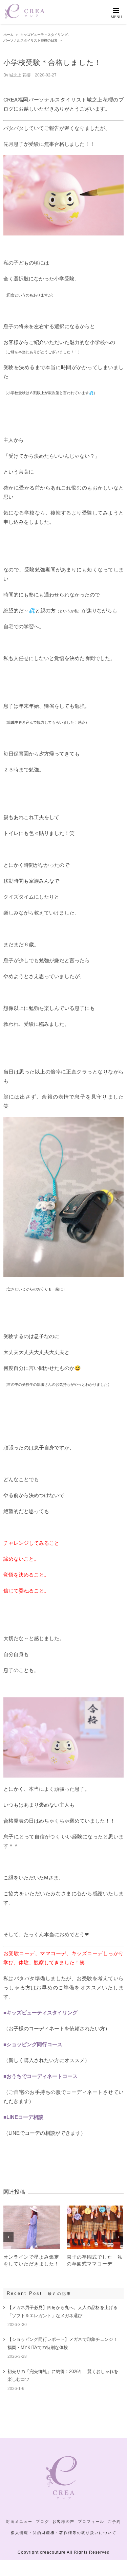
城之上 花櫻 (20, 75)
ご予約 (114, 2522)
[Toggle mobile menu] (117, 13)
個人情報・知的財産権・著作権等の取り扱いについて (64, 2533)
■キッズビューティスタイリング (40, 2013)
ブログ (43, 2522)
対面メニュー (19, 2522)
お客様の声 (63, 2522)
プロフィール (91, 2522)
